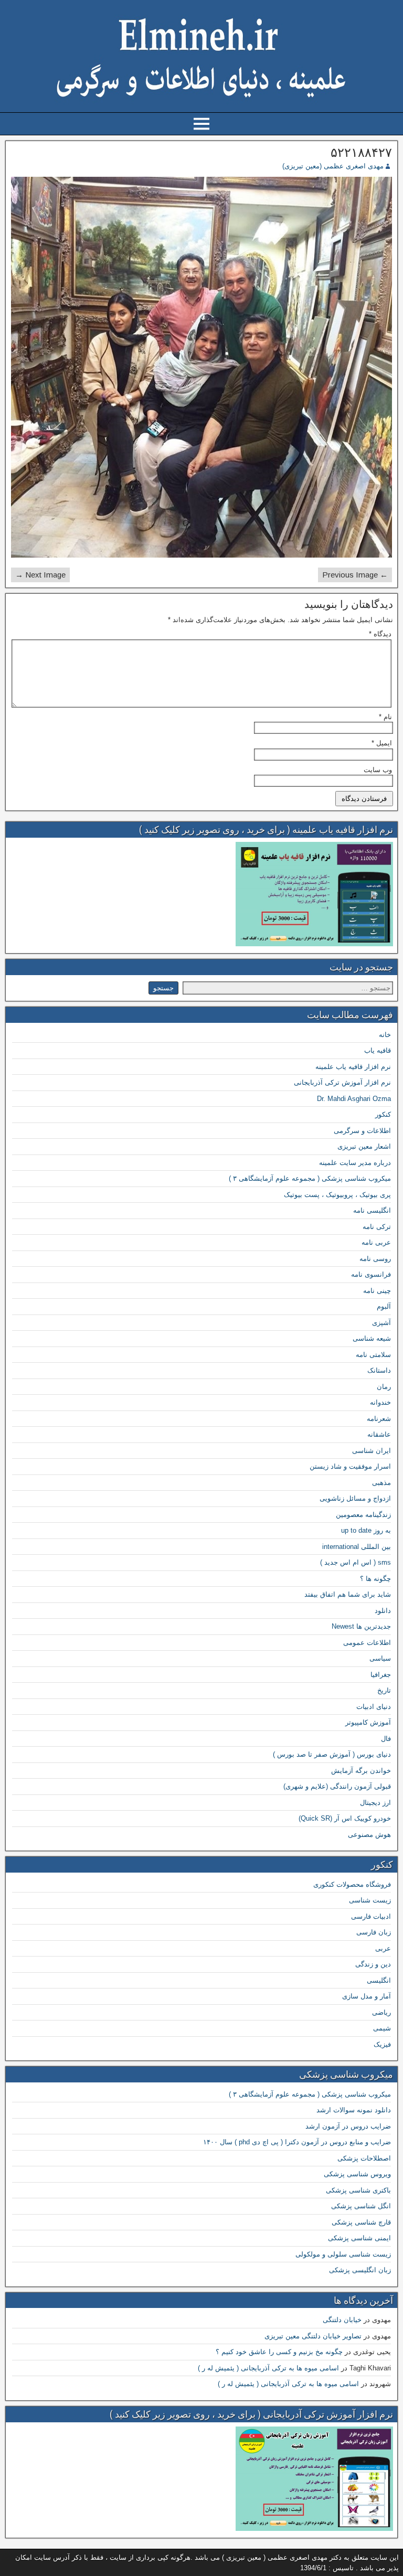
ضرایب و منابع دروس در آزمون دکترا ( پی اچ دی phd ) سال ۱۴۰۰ (297, 2142)
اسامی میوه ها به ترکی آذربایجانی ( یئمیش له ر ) (268, 2368)
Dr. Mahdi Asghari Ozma (354, 1099)
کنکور (383, 1114)
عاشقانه (379, 1434)
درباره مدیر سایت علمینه (355, 1163)
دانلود (383, 1611)
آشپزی (381, 1323)
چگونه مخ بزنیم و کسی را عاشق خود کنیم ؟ (279, 2352)
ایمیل (382, 743)
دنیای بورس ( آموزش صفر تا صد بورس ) (332, 1754)
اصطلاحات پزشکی (364, 2158)
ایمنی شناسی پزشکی (359, 2238)
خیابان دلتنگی (342, 2320)
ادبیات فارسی (371, 1916)
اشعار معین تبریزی (364, 1146)
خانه (385, 1035)
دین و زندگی (373, 1964)
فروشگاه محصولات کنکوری (352, 1884)
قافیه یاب (378, 1050)
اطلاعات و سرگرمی (362, 1131)
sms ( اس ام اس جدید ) (356, 1562)
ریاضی (381, 2012)
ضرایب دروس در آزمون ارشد (348, 2126)
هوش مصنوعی (369, 1835)
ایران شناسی (372, 1451)
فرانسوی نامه (371, 1274)
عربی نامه (376, 1242)
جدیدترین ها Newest (361, 1626)
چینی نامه (377, 1291)
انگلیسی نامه (372, 1210)
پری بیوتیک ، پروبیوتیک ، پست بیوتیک (337, 1195)
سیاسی (380, 1658)
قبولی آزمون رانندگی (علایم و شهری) (337, 1786)
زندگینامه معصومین (363, 1515)
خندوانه (380, 1402)
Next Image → (40, 575)
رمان (384, 1387)
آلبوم (384, 1306)
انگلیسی (379, 1980)
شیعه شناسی (372, 1338)
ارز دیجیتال (375, 1803)
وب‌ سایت (378, 770)
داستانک (379, 1370)
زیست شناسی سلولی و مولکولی (343, 2254)
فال (386, 1739)
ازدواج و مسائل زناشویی (355, 1498)
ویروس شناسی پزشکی (357, 2174)
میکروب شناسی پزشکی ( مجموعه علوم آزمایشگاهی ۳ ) (310, 1178)
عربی (383, 1948)
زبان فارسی (374, 1932)
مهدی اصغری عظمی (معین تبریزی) (333, 166)
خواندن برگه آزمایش (361, 1771)
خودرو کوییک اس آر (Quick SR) (345, 1818)
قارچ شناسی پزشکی (361, 2222)
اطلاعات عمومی (367, 1643)
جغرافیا (381, 1675)
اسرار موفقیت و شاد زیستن (350, 1466)
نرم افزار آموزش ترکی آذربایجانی (342, 1082)
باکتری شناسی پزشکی (358, 2190)
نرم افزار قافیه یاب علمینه (353, 1067)
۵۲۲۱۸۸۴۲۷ (361, 153)
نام (385, 717)
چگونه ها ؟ (375, 1579)
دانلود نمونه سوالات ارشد (354, 2110)
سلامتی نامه (373, 1355)
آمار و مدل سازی (367, 1996)
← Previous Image (355, 575)
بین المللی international (357, 1547)
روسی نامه (375, 1259)
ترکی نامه (377, 1227)
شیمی (382, 2028)
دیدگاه (380, 634)
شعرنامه (379, 1419)
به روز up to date (366, 1530)
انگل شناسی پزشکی (361, 2206)
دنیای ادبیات (374, 1707)
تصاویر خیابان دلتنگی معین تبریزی (313, 2336)
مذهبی (381, 1483)
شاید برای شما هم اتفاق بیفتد (348, 1594)
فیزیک (382, 2044)
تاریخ (384, 1690)
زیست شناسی (370, 1900)
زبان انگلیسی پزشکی (360, 2270)
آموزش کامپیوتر (368, 1722)
